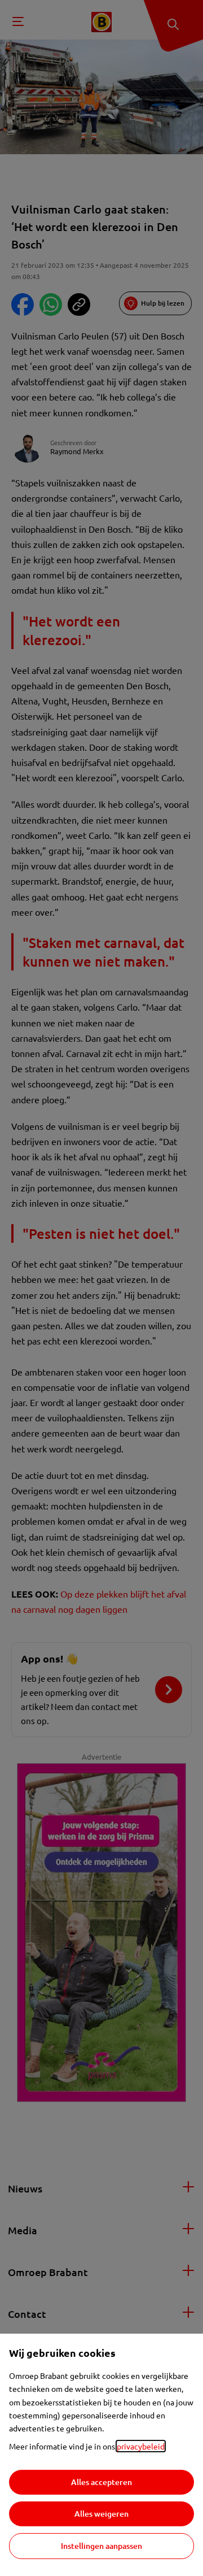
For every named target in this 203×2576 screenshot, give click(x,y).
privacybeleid (141, 2446)
